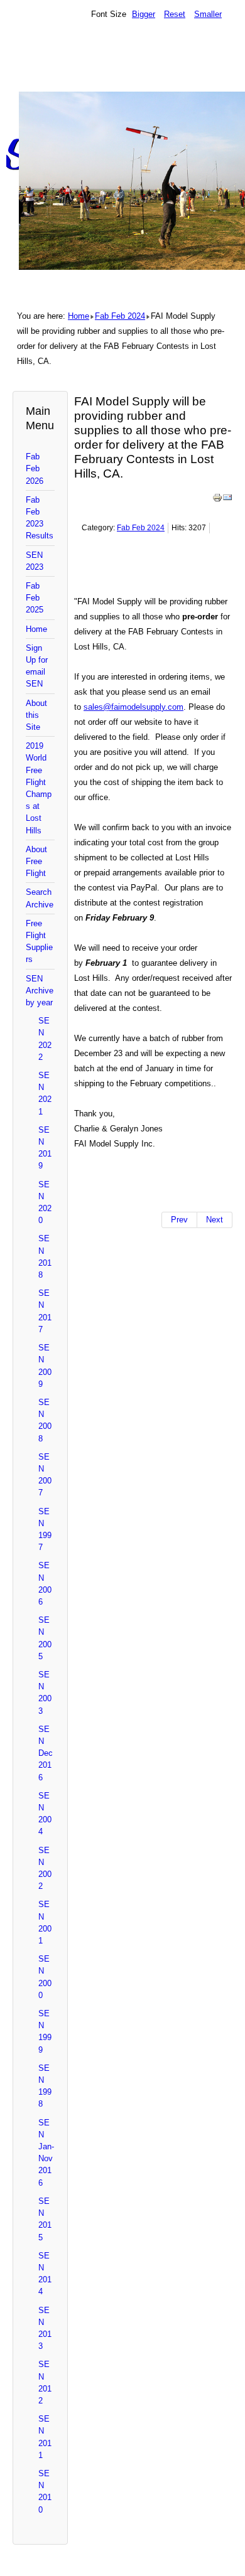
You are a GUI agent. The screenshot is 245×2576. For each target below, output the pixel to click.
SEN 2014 (45, 2274)
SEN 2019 (45, 1148)
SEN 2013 (45, 2328)
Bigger (144, 14)
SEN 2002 (45, 1868)
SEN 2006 (45, 1584)
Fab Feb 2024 (120, 316)
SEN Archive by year (40, 991)
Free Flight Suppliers (39, 942)
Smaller (208, 14)
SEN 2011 (45, 2437)
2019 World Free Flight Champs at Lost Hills (39, 788)
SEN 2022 (45, 1039)
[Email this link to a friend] (227, 500)
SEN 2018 (45, 1257)
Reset (175, 14)
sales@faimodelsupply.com (133, 707)
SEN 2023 (35, 561)
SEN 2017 (45, 1311)
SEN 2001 (45, 1922)
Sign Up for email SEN (37, 666)
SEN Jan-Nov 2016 (46, 2153)
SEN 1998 (45, 2086)
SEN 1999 (45, 2032)
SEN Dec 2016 (46, 1753)
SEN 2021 (45, 1093)
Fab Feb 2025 (35, 598)
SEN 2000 (45, 1977)
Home (79, 316)
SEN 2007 (45, 1475)
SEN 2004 (45, 1814)
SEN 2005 (45, 1638)
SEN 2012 (45, 2382)
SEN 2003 (45, 1693)
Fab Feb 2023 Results (40, 518)
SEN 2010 (45, 2492)
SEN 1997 (45, 1530)
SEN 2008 (45, 1420)
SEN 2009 (45, 1366)
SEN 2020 (45, 1203)
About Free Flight (36, 861)
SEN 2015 (45, 2219)
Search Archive (40, 898)
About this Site (36, 715)
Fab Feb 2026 (35, 468)
